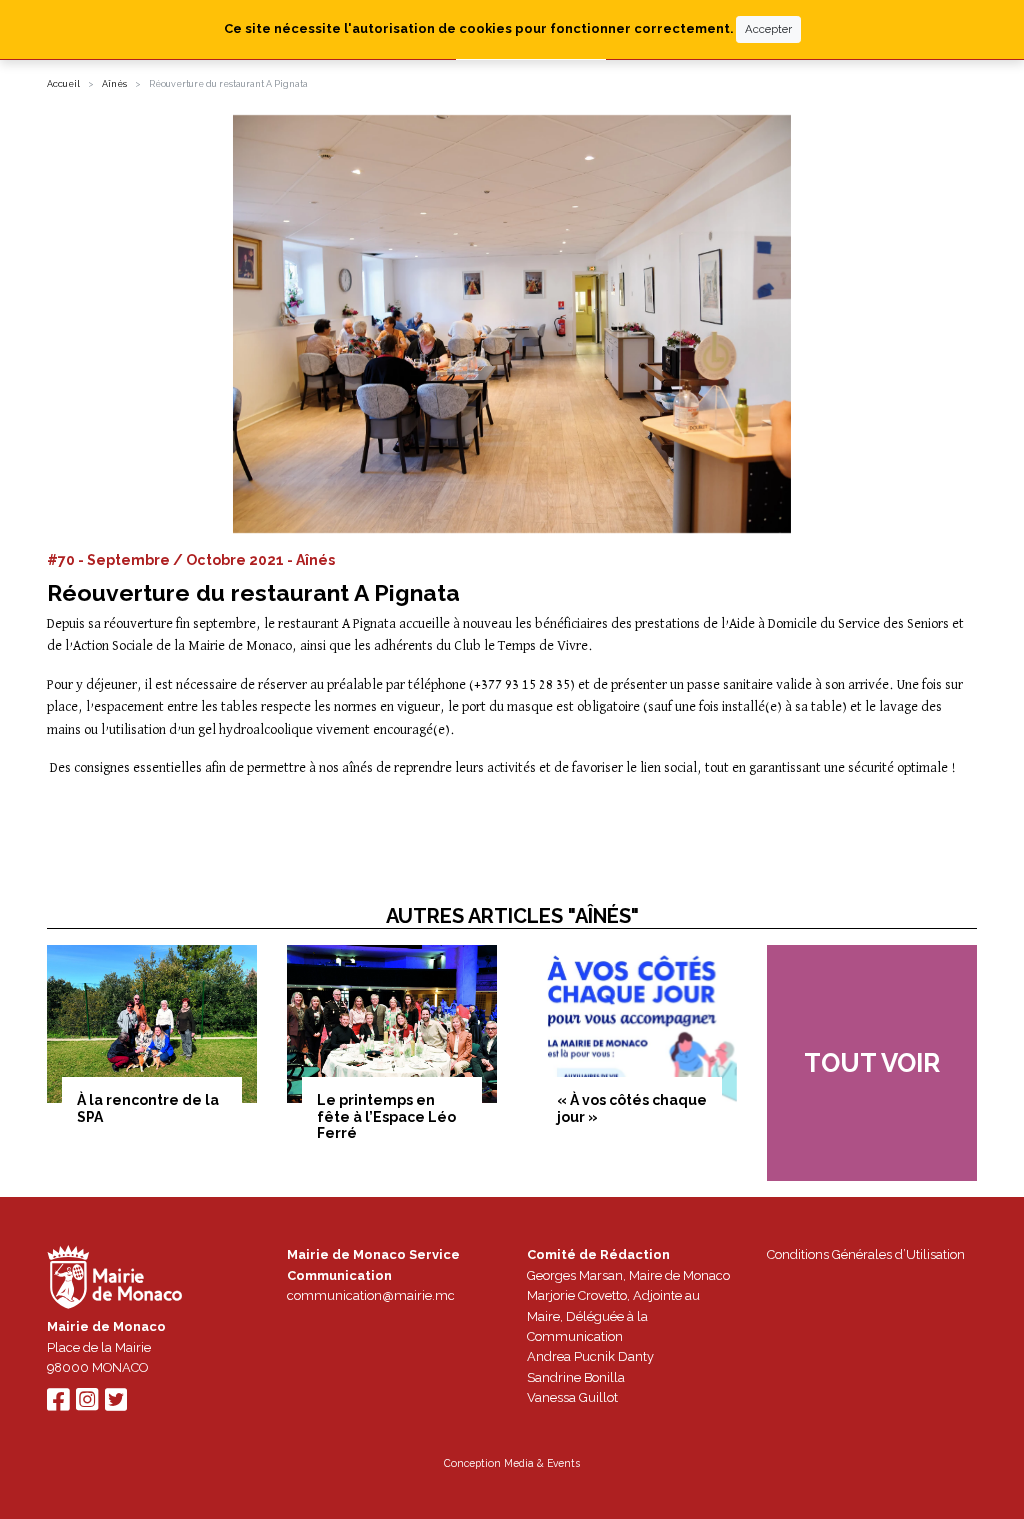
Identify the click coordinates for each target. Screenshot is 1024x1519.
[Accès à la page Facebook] (58, 1404)
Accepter (768, 29)
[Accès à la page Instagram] (87, 1404)
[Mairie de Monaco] (115, 1279)
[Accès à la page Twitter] (116, 1404)
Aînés (114, 84)
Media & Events (542, 1463)
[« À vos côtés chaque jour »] (632, 1024)
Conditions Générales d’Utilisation (866, 1254)
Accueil (63, 84)
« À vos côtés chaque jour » (632, 1108)
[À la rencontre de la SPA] (152, 1024)
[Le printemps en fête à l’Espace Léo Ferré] (392, 1024)
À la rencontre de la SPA (148, 1108)
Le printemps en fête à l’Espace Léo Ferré (386, 1117)
